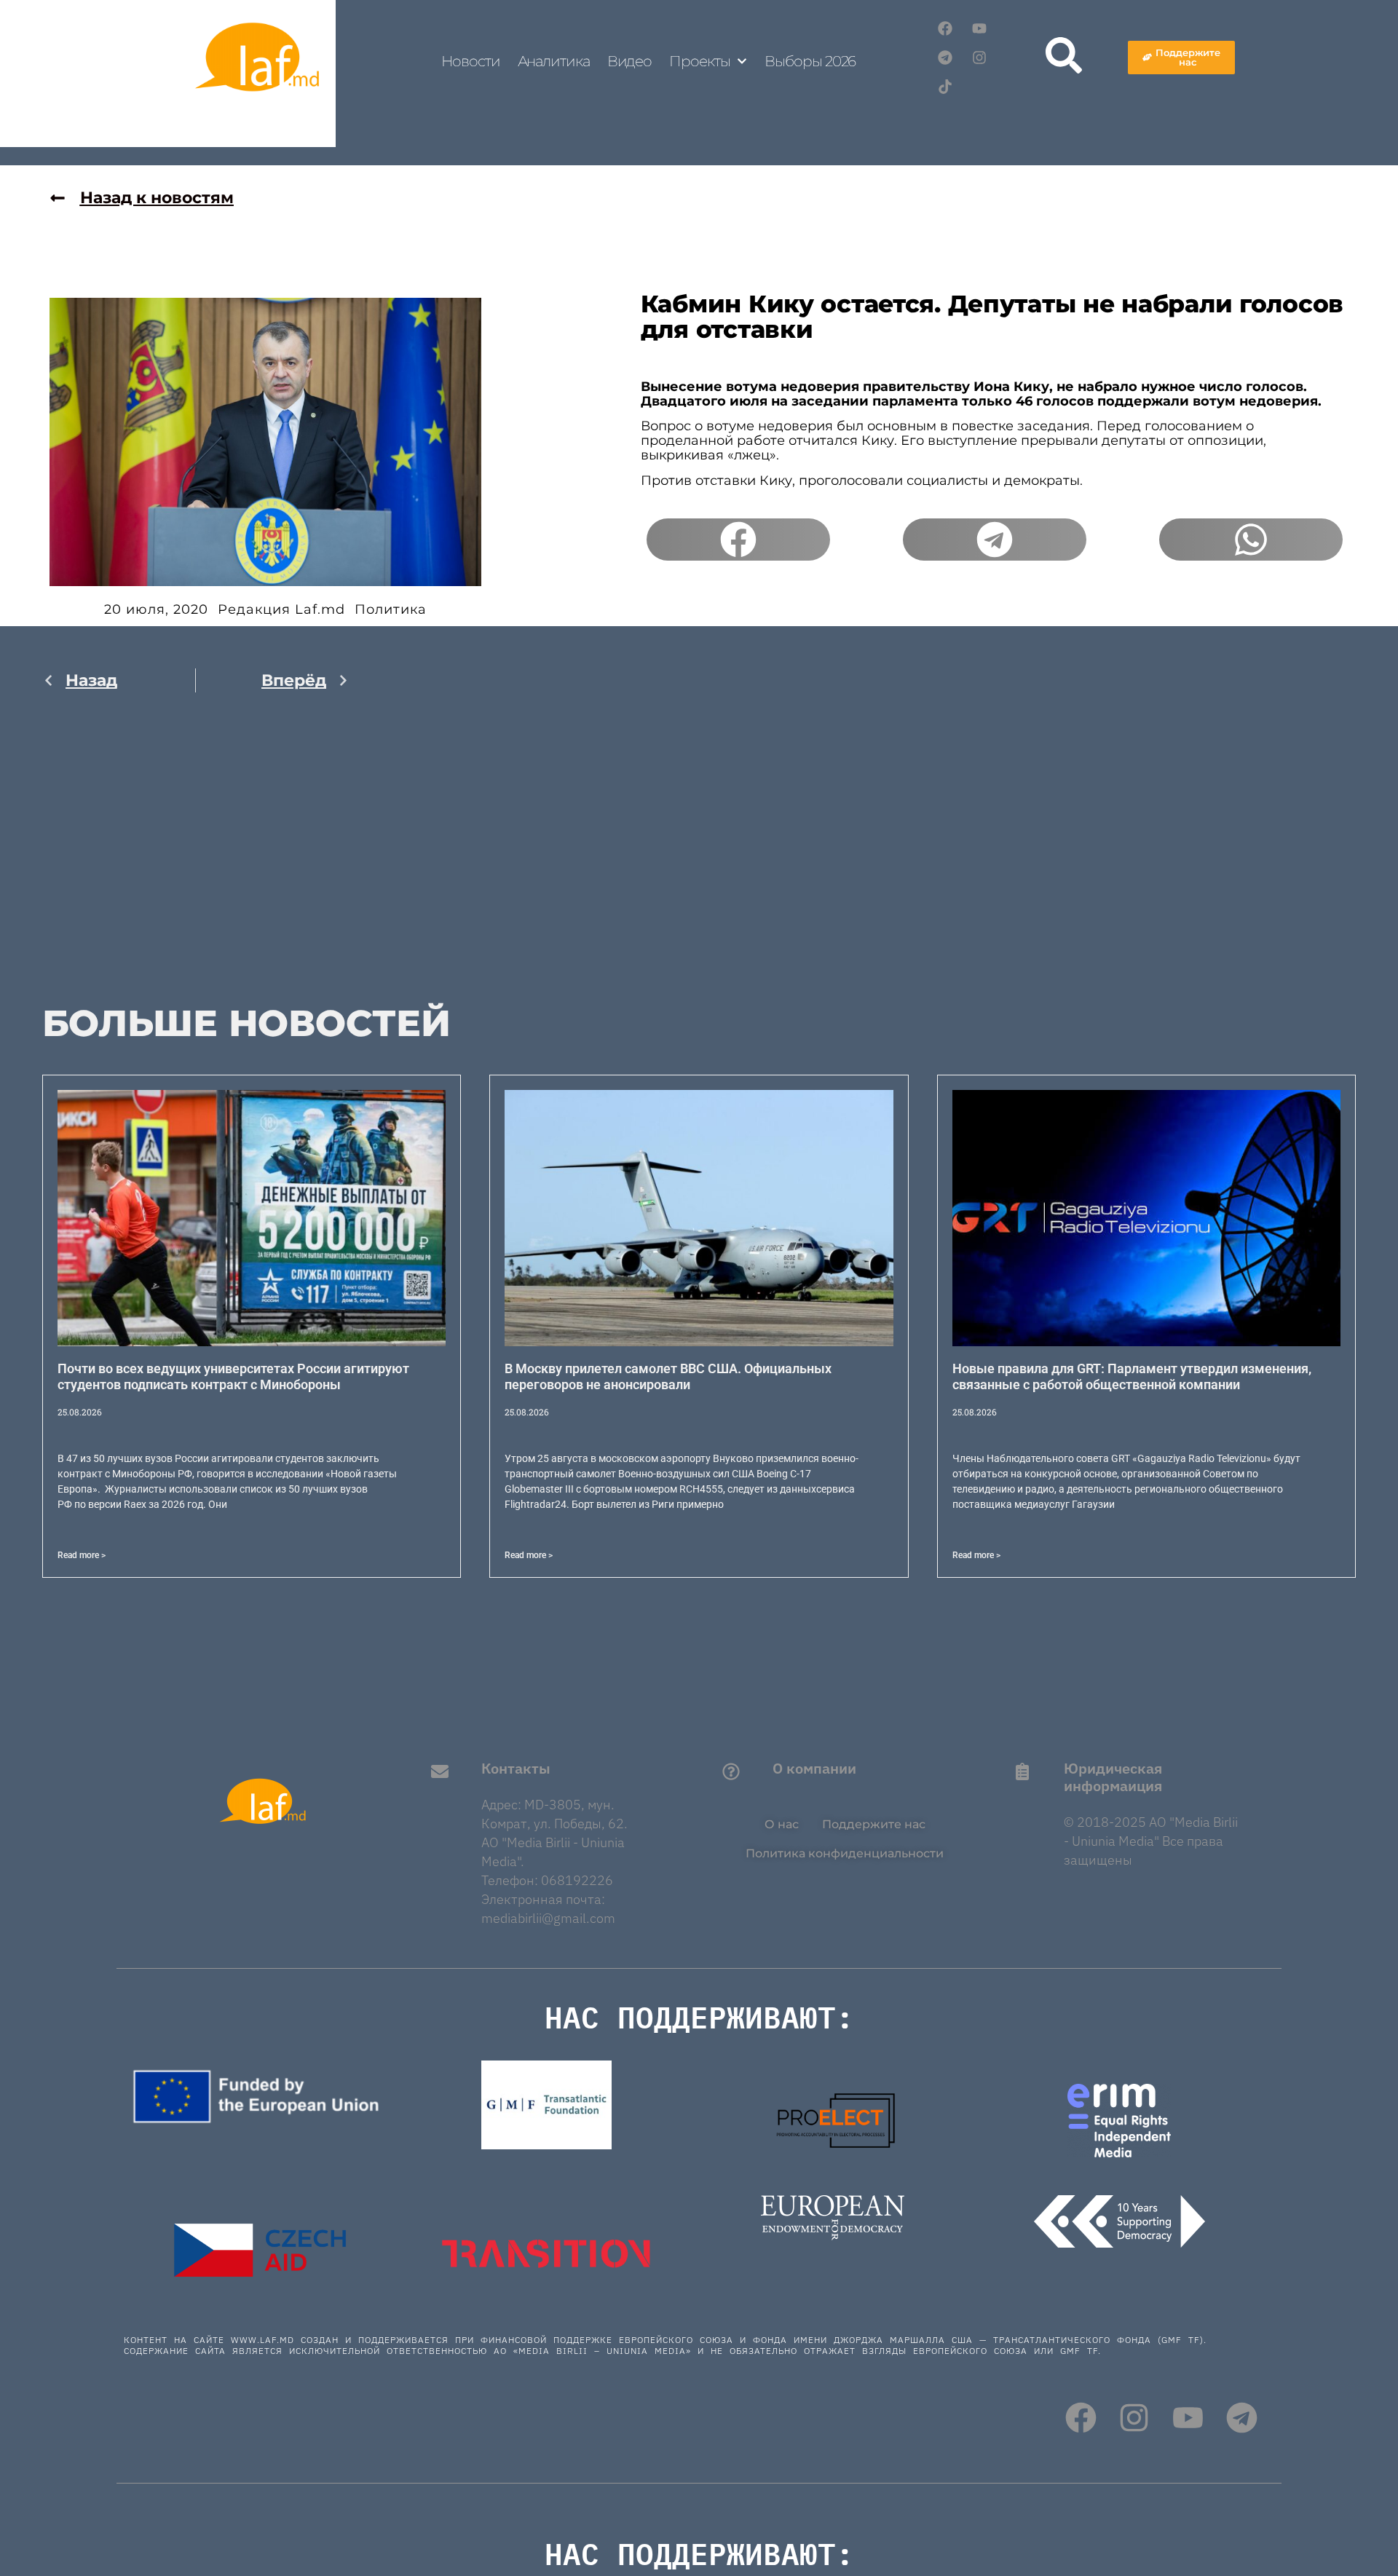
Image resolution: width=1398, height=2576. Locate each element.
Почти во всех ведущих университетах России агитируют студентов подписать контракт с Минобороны (233, 1376)
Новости (470, 61)
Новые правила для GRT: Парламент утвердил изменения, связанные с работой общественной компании (1132, 1376)
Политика (391, 609)
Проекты (699, 61)
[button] (738, 540)
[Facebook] (945, 28)
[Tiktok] (945, 87)
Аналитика (554, 61)
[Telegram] (945, 58)
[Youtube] (979, 28)
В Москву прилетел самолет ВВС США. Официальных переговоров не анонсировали (668, 1376)
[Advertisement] (196, 858)
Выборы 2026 (810, 61)
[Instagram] (979, 58)
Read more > (82, 1555)
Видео (630, 61)
